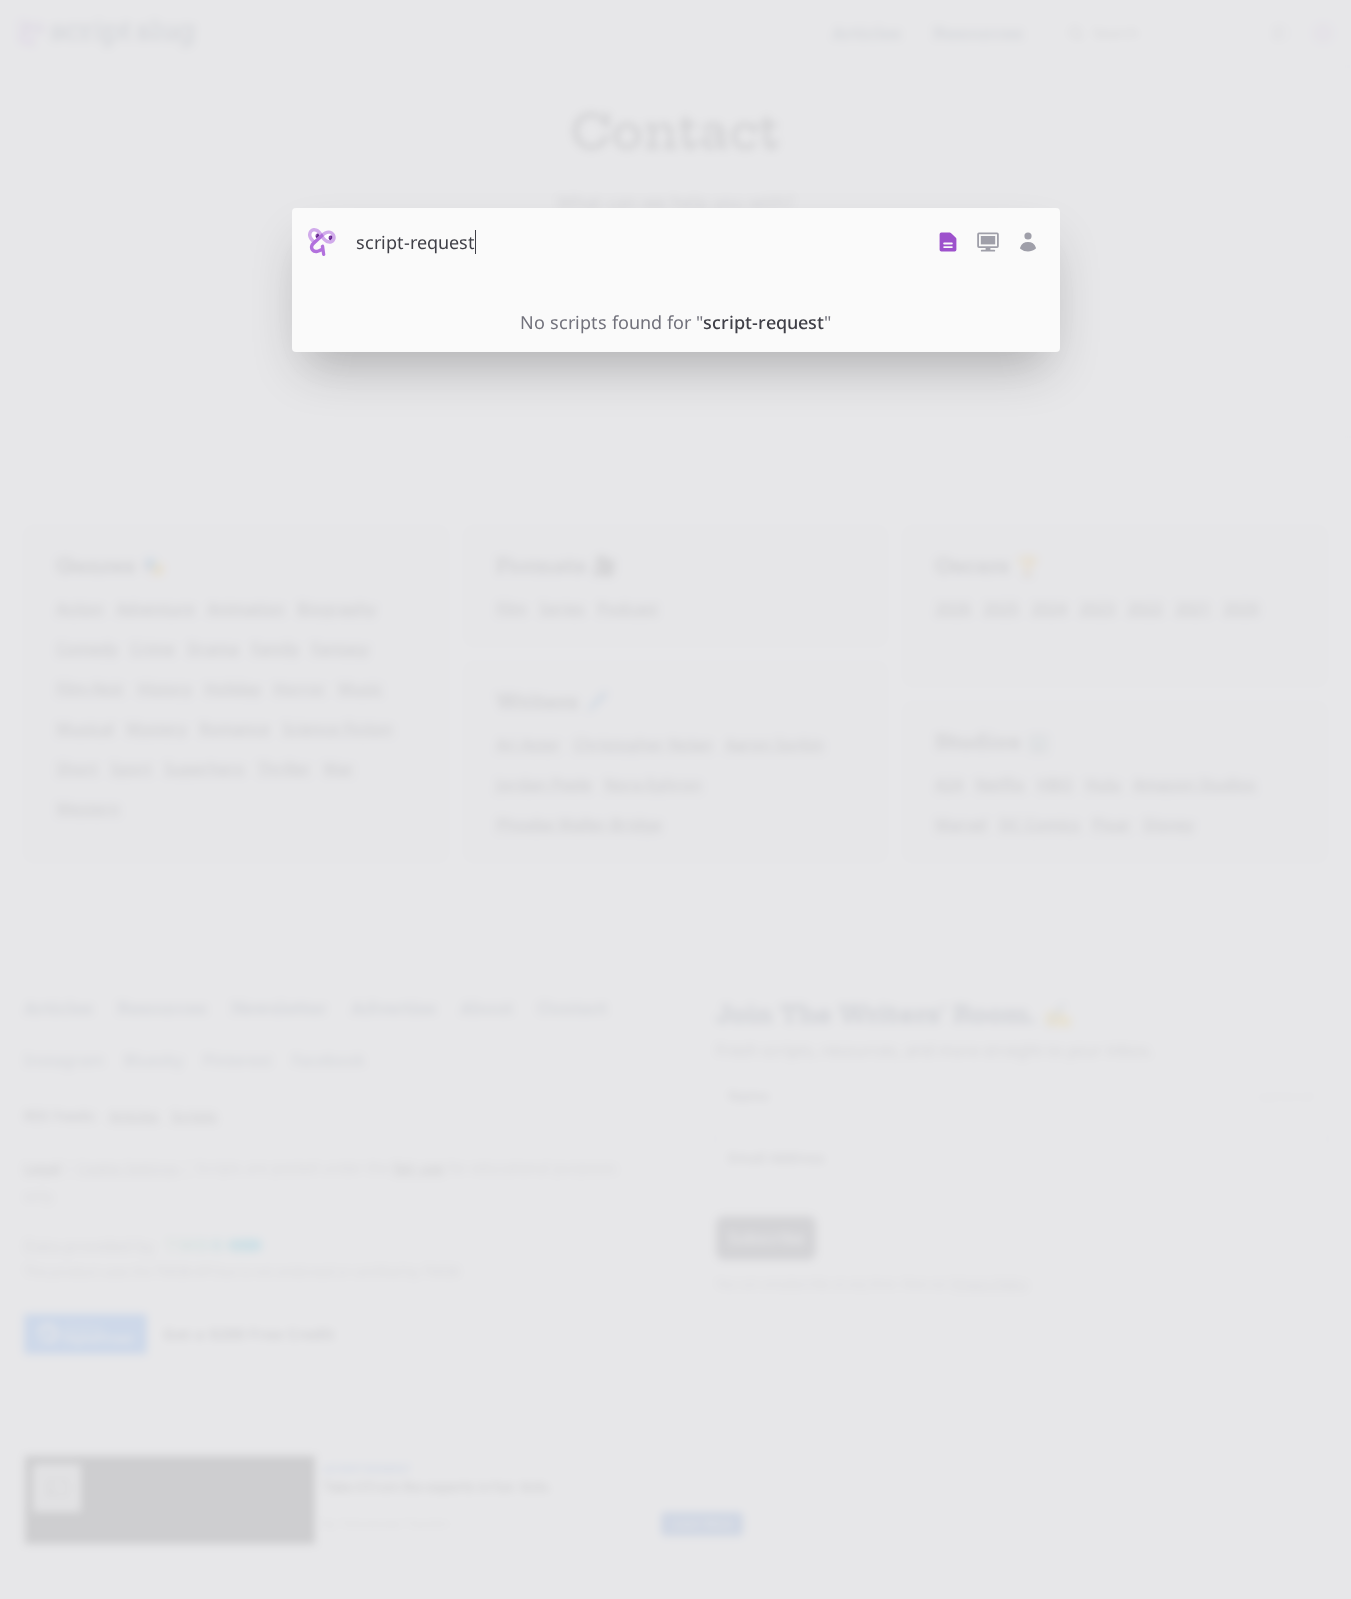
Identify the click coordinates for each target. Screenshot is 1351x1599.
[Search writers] (1028, 242)
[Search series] (988, 242)
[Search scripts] (948, 242)
